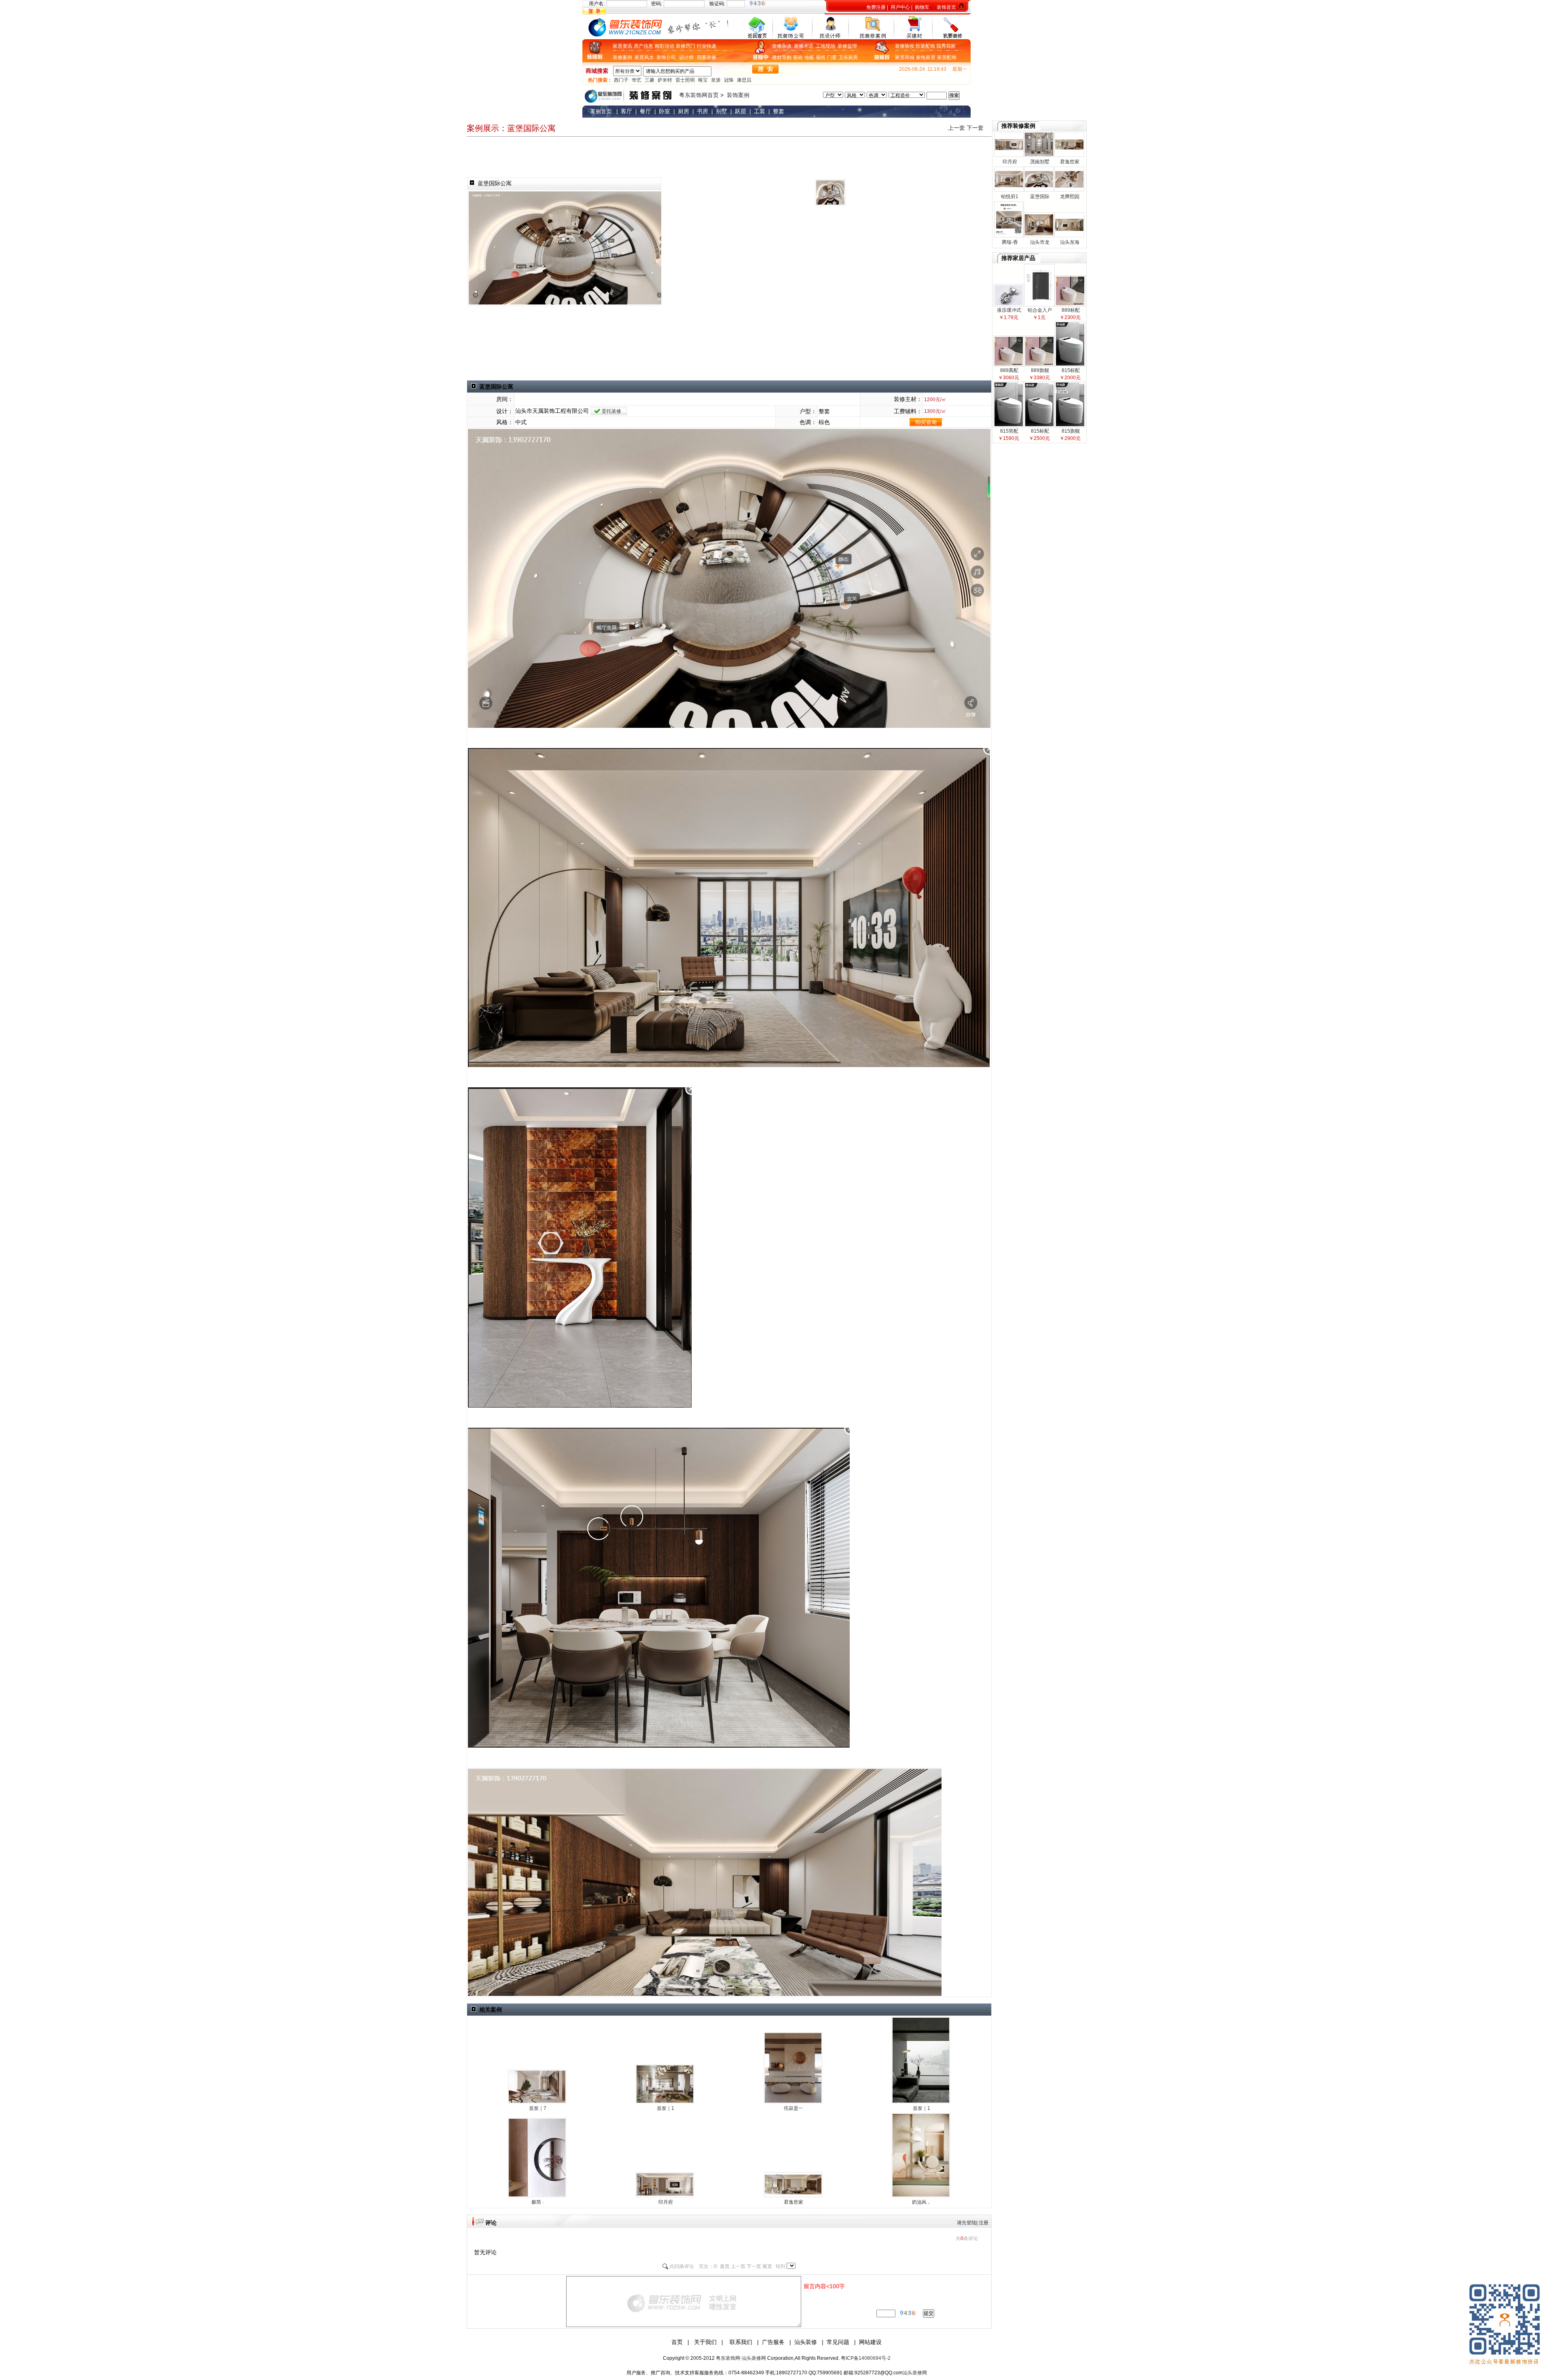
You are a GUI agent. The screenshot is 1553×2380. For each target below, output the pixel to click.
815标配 (1070, 370)
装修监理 (847, 46)
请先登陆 (967, 2223)
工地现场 (827, 46)
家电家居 (926, 57)
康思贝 (744, 80)
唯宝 (703, 80)
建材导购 (782, 57)
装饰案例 (738, 95)
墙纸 (821, 57)
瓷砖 (798, 57)
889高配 (1009, 370)
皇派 (716, 80)
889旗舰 (1039, 370)
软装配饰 (926, 46)
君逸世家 (793, 2202)
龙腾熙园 (1069, 197)
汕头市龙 (1039, 242)
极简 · (537, 2202)
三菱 (650, 80)
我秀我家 (946, 46)
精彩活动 (664, 46)
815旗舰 (1070, 431)
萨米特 (665, 80)
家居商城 (905, 57)
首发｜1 (665, 2108)
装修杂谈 (783, 46)
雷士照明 (685, 80)
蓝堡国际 (1039, 197)
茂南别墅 (1039, 162)
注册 (984, 2223)
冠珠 (729, 80)
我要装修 (707, 57)
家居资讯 (622, 46)
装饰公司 (666, 57)
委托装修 (611, 411)
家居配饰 (947, 57)
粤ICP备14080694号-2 (866, 2358)
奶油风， (921, 2202)
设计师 (686, 57)
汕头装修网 (915, 2373)
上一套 (956, 128)
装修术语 (805, 46)
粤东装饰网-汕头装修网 (741, 2358)
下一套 (975, 128)
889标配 (1070, 310)
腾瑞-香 (1009, 242)
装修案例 (624, 57)
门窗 (832, 57)
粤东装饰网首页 (699, 95)
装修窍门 (686, 46)
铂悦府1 (1009, 197)
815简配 (1009, 431)
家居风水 (645, 57)
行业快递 (707, 46)
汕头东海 (1069, 242)
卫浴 (843, 57)
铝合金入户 (1039, 310)
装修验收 (905, 46)
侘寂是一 (793, 2108)
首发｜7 (537, 2108)
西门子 (621, 80)
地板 (809, 57)
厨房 (853, 57)
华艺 (637, 80)
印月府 (665, 2202)
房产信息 (643, 46)
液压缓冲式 (1008, 310)
